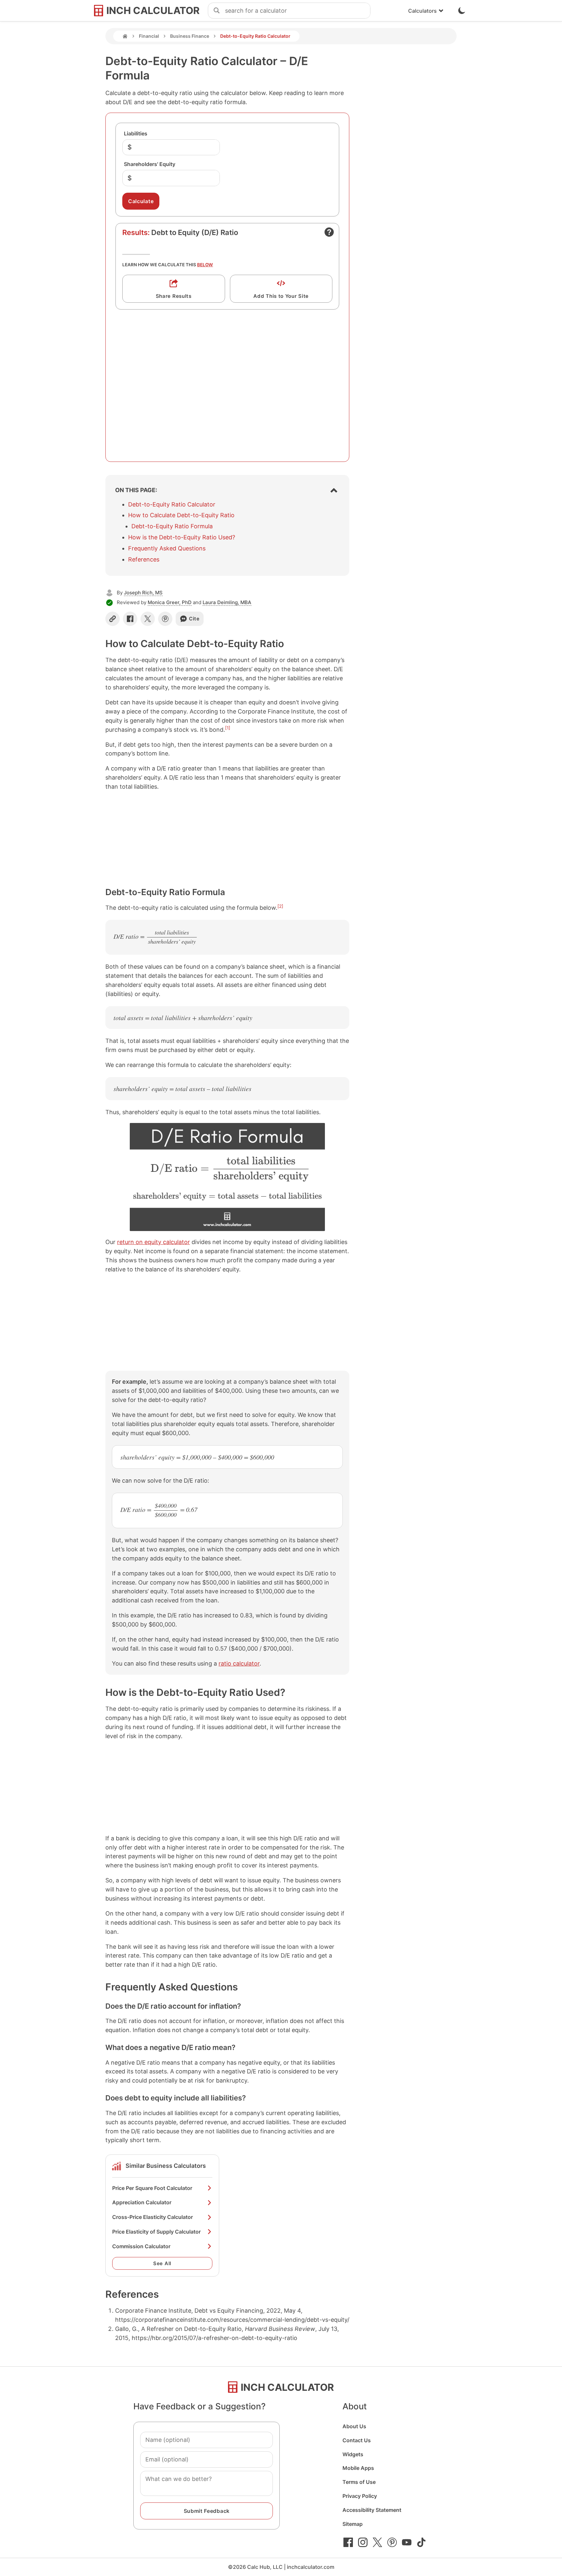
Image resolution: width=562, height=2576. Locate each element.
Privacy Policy (360, 2496)
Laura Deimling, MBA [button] (227, 602)
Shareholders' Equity (150, 164)
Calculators (422, 11)
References (144, 559)
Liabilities (136, 133)
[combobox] (298, 11)
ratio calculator (239, 1663)
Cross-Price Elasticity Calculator (153, 2217)
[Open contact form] (329, 232)
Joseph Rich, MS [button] (143, 593)
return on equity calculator (154, 1242)
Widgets (353, 2454)
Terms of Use (359, 2482)
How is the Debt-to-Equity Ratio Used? (182, 537)
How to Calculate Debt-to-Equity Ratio (181, 515)
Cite (194, 619)
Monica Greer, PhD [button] (170, 602)
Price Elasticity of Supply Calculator (156, 2232)
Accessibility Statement (372, 2510)
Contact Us (357, 2440)
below (205, 265)
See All (162, 2263)
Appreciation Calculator (142, 2202)
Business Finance (190, 36)
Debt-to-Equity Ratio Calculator (172, 504)
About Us (354, 2426)
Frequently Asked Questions (167, 548)
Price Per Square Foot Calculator (152, 2188)
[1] (228, 728)
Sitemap (353, 2524)
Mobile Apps (358, 2468)
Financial (149, 36)
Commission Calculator (141, 2246)
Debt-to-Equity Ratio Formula (172, 526)
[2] (280, 906)
